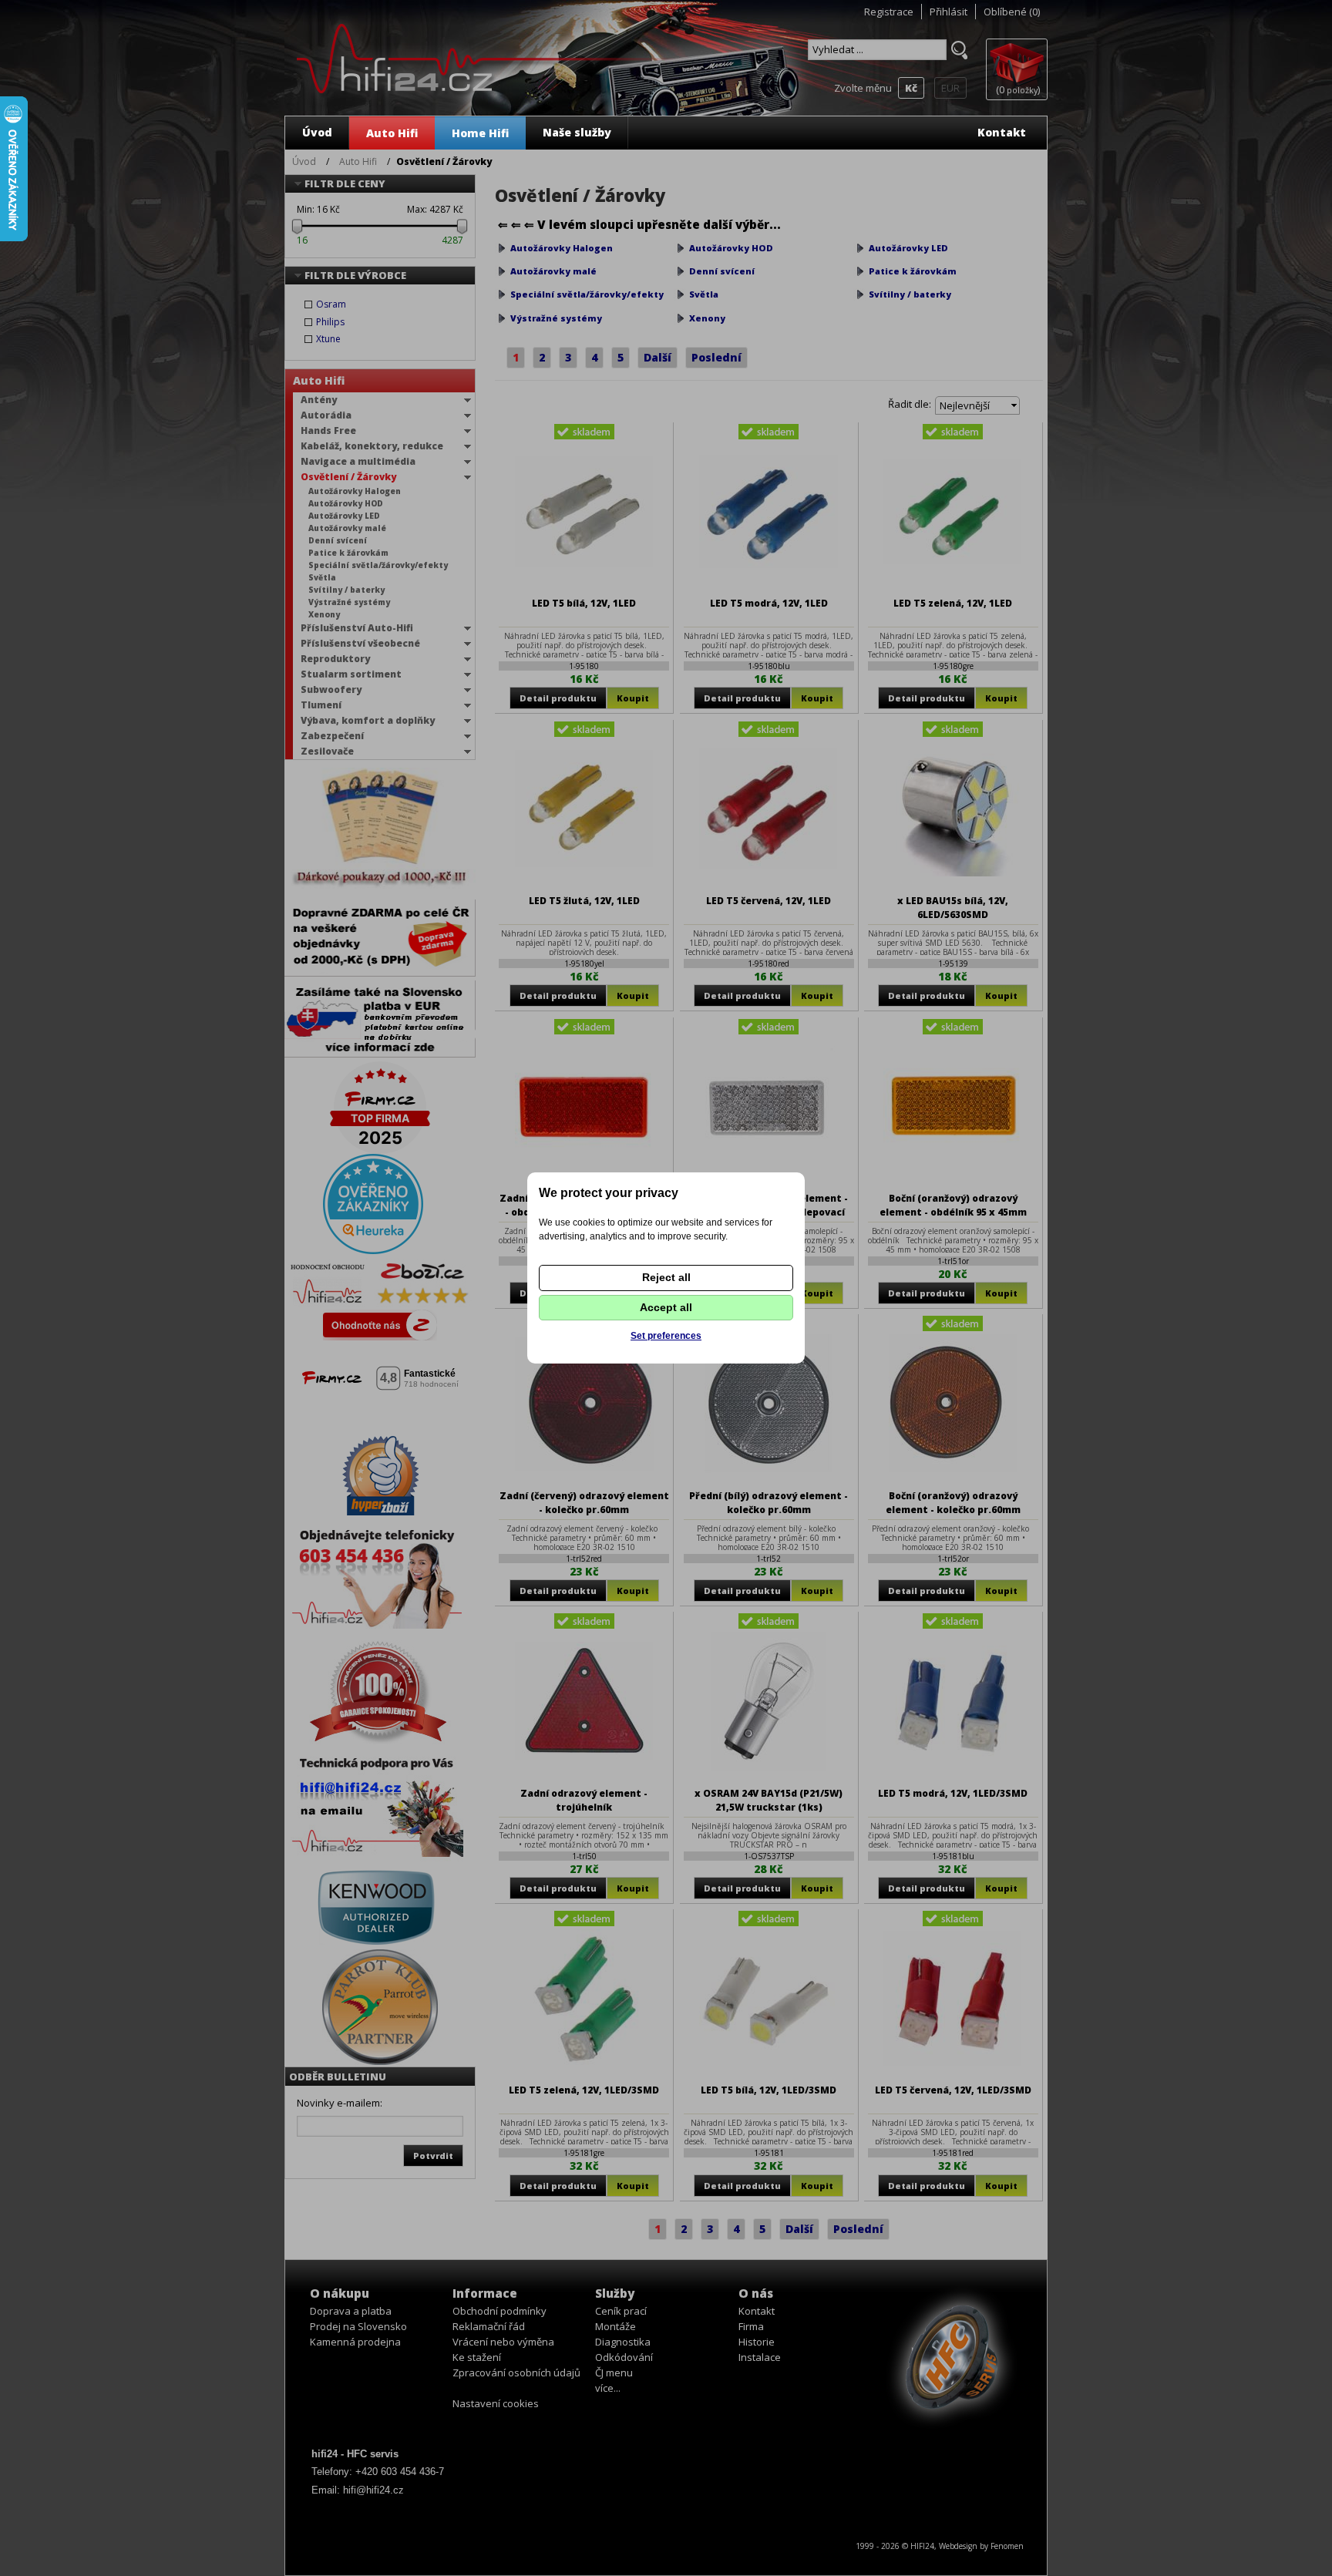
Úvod (317, 132)
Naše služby (577, 132)
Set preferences (666, 1336)
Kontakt (1002, 132)
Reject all (666, 1277)
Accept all (666, 1307)
